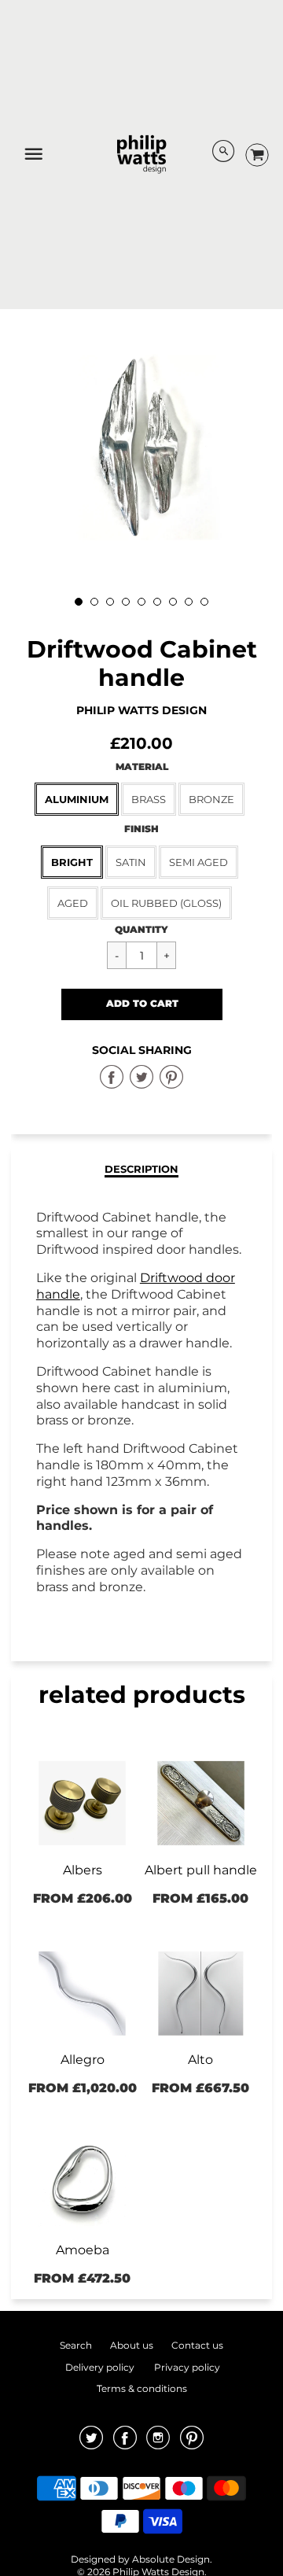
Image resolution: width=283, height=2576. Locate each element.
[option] (141, 448)
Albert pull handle (201, 1870)
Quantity (141, 929)
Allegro (83, 2060)
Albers (83, 1870)
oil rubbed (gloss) (166, 903)
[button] (142, 1004)
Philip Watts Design (141, 710)
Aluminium (77, 799)
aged (73, 903)
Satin (131, 862)
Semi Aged (198, 862)
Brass (149, 799)
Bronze (211, 799)
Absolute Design (171, 2559)
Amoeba (83, 2250)
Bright (72, 862)
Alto (200, 2060)
